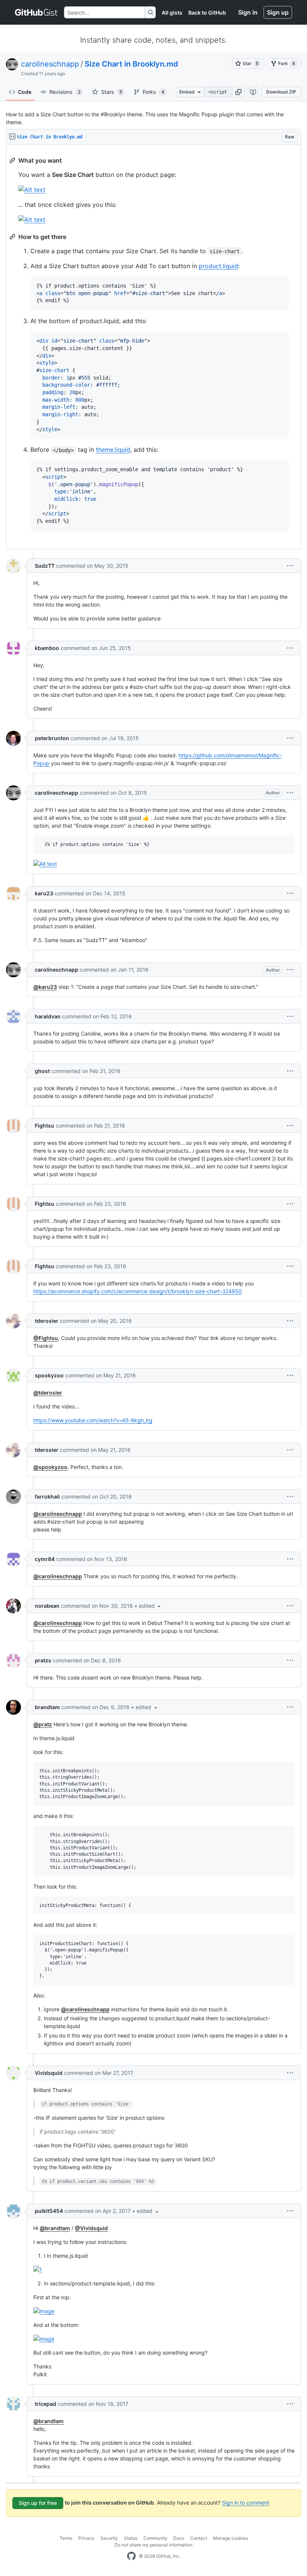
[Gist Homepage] (37, 12)
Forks (153, 92)
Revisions (65, 92)
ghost (42, 1071)
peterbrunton (52, 738)
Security (109, 2538)
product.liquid (218, 266)
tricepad (45, 2404)
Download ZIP (281, 92)
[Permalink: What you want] (13, 160)
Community (155, 2538)
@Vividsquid (91, 2228)
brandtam (47, 1707)
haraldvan (48, 1016)
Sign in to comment (246, 2503)
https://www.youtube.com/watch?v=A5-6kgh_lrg (93, 1420)
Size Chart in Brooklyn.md (131, 64)
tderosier (47, 1321)
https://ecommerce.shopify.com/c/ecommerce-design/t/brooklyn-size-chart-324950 (138, 1291)
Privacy (86, 2538)
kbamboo (47, 648)
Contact (199, 2538)
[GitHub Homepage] (131, 2556)
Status (131, 2538)
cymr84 (45, 1559)
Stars (112, 92)
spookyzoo (49, 1375)
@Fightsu (46, 1338)
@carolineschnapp (58, 1514)
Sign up (278, 12)
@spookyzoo (50, 1467)
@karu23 (45, 987)
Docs (179, 2538)
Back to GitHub (207, 13)
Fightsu (45, 1126)
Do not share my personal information (153, 2545)
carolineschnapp (50, 64)
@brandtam (55, 2228)
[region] (153, 347)
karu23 (44, 893)
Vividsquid (49, 2073)
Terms (66, 2538)
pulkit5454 (49, 2211)
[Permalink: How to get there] (13, 237)
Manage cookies (230, 2538)
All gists (172, 13)
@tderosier (48, 1393)
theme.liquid (113, 450)
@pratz (43, 1724)
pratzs (43, 1660)
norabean (47, 1606)
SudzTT (45, 566)
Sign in (248, 12)
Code (25, 92)
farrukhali (47, 1496)
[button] (238, 92)
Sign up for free (38, 2503)
